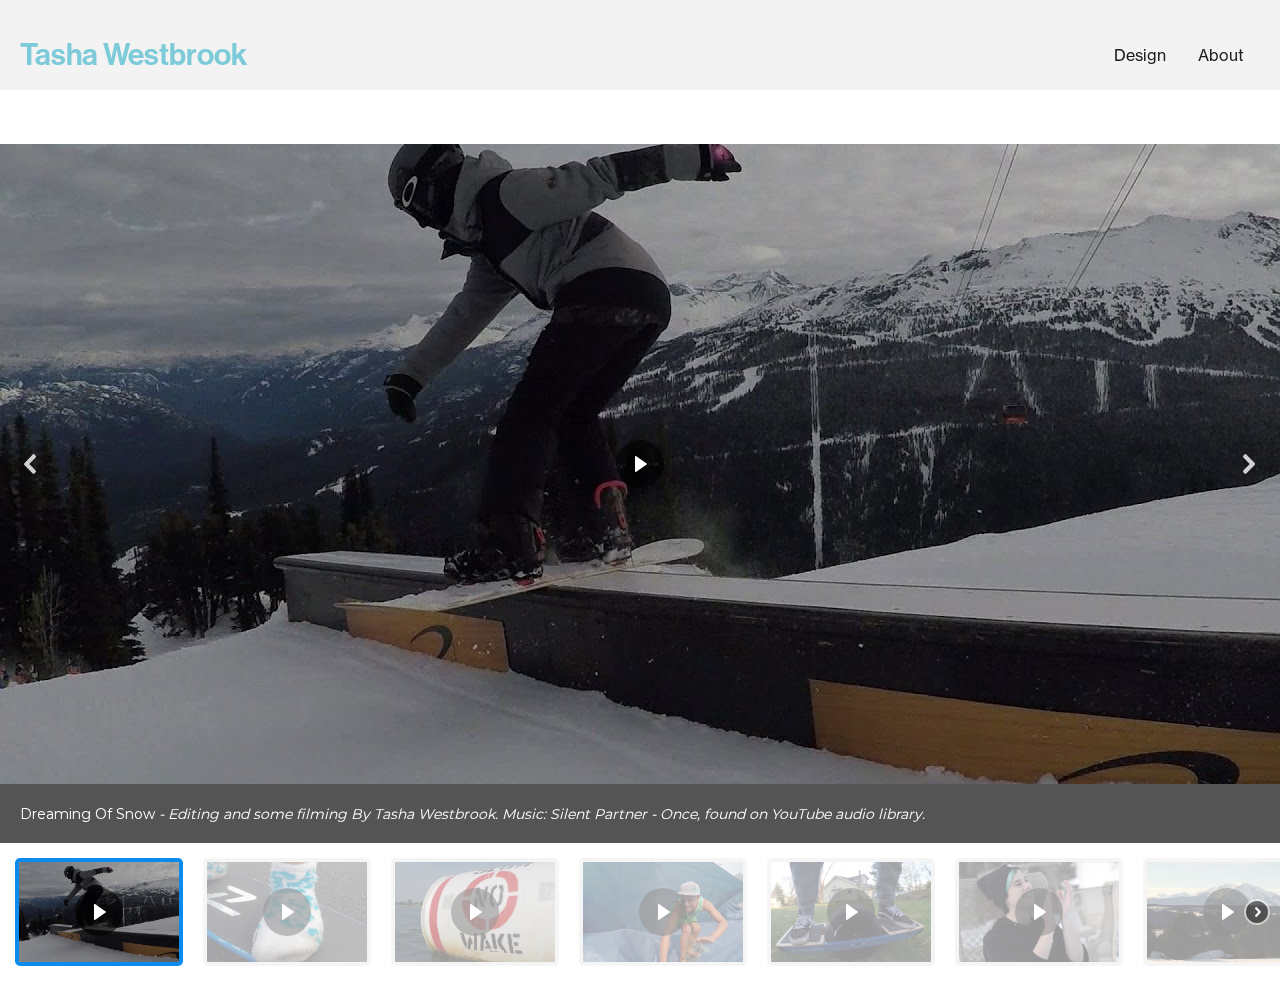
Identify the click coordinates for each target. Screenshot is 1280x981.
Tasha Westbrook (133, 55)
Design (1140, 55)
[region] (640, 562)
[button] (31, 464)
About (1221, 55)
